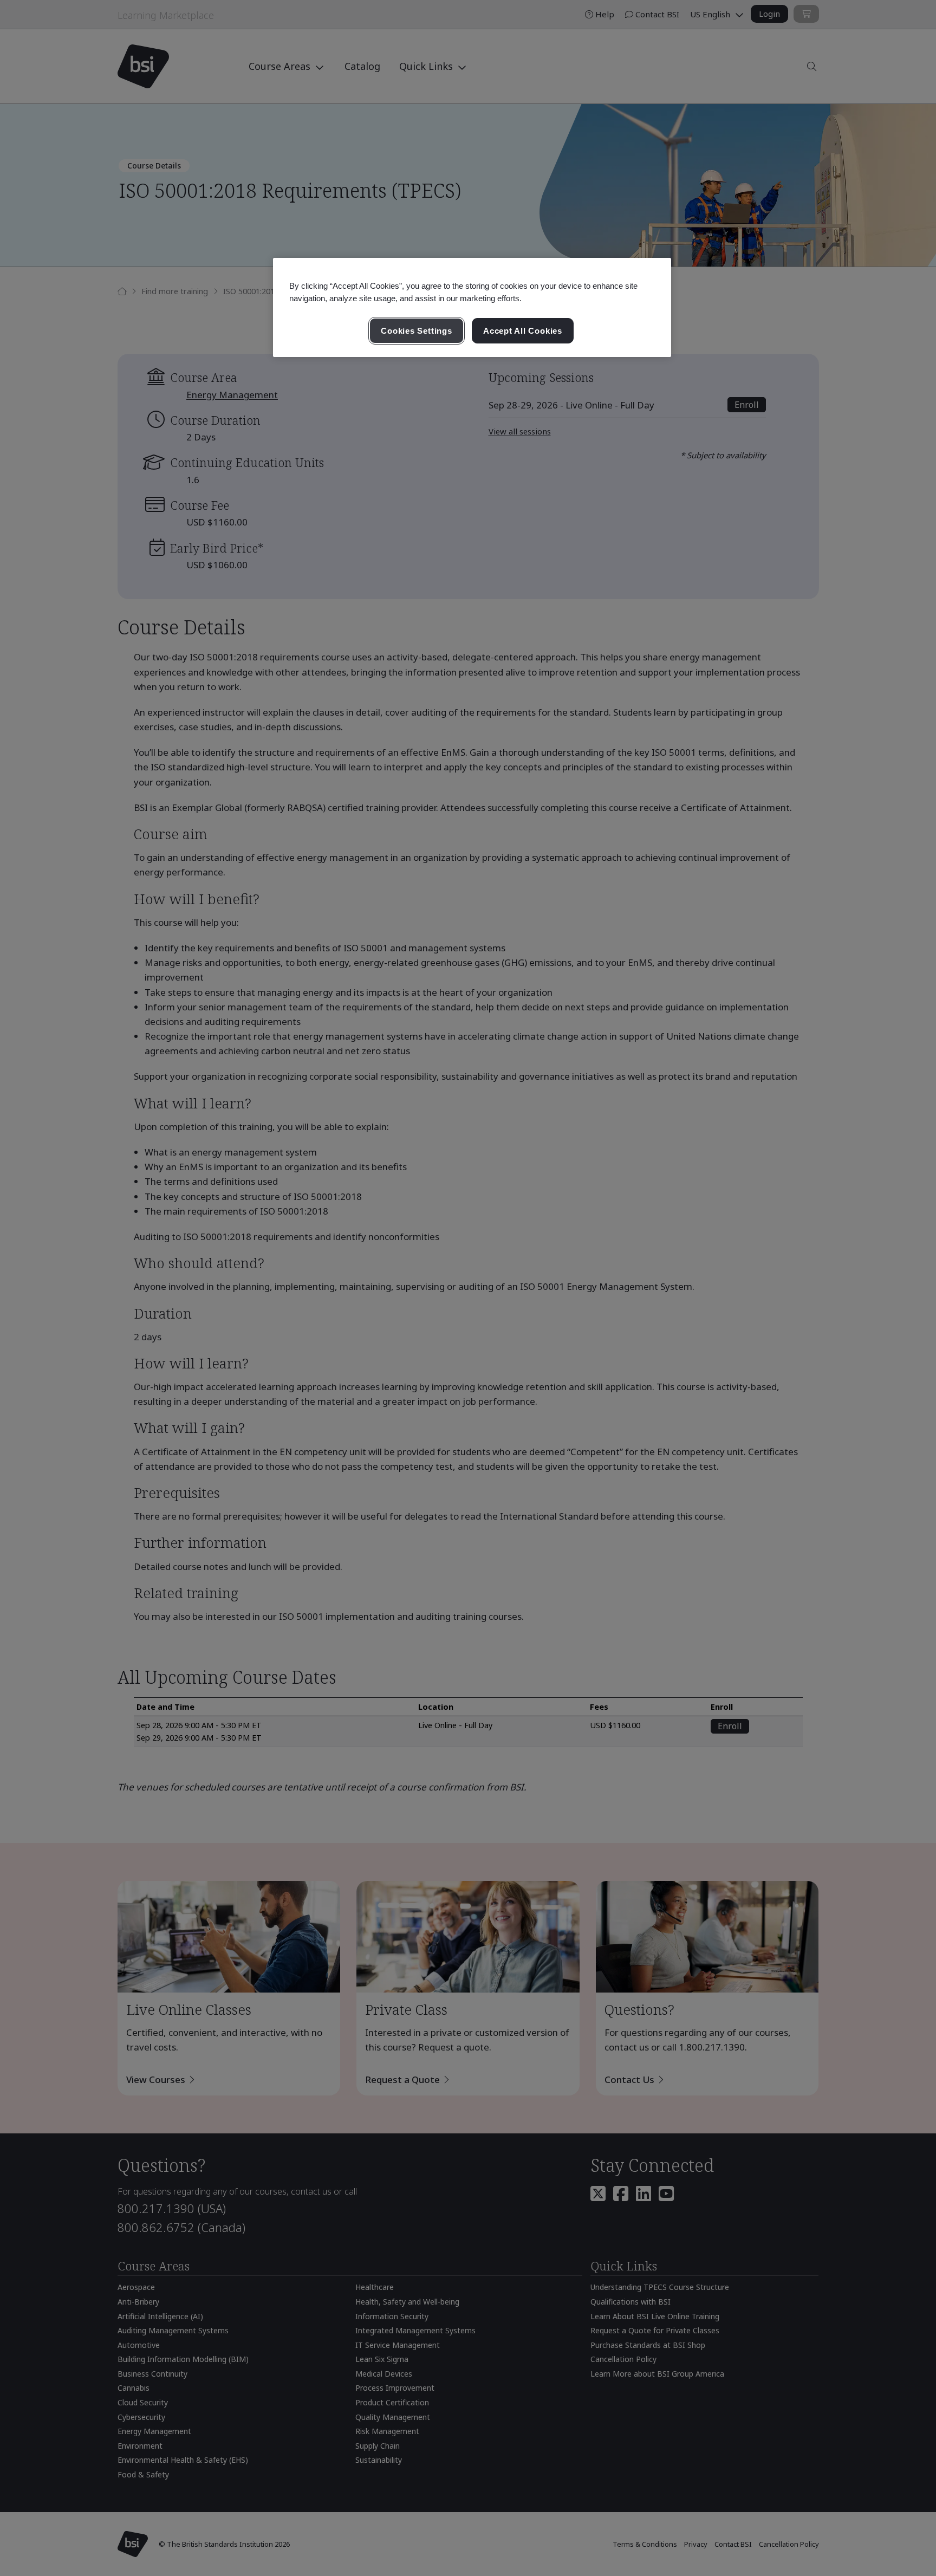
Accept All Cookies (523, 331)
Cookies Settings (416, 331)
